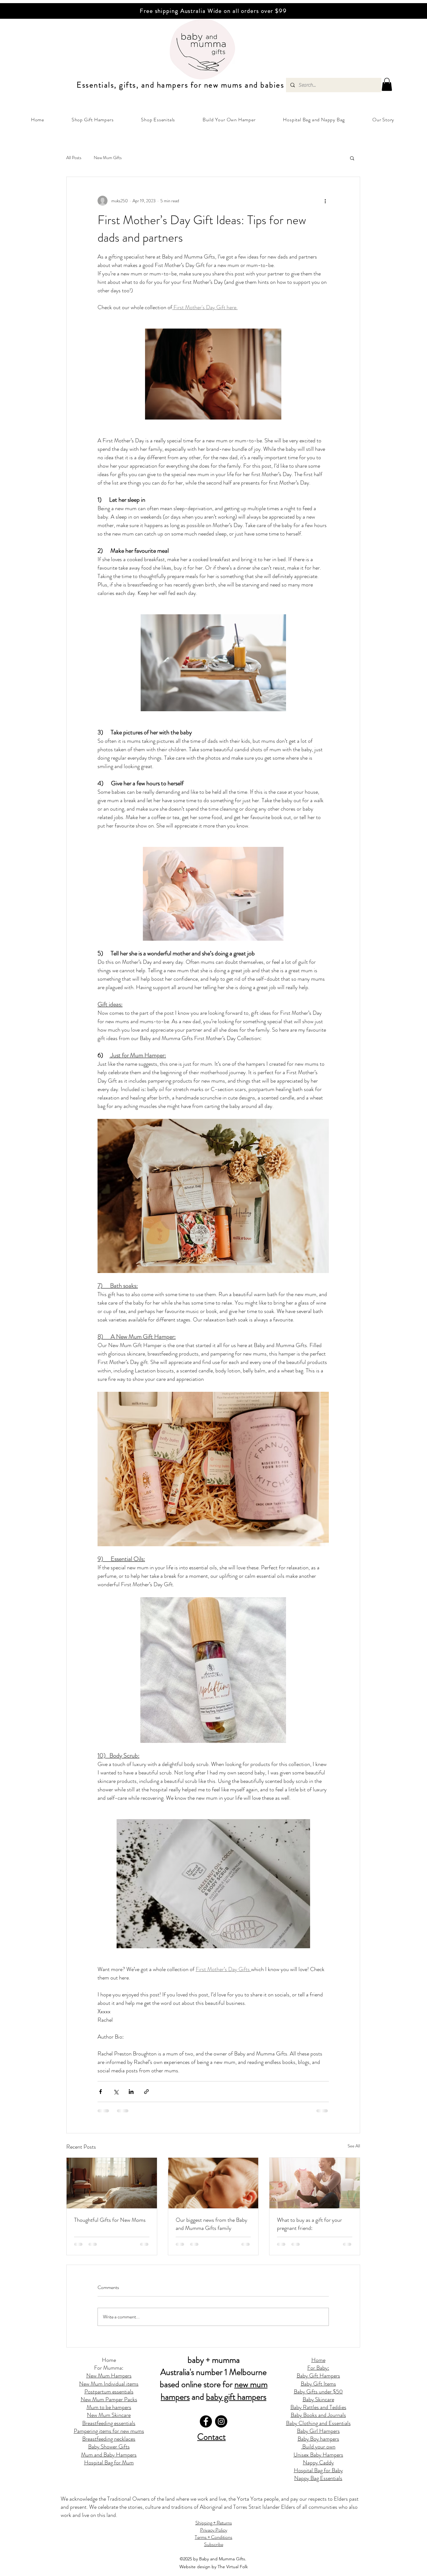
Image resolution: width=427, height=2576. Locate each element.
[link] (387, 84)
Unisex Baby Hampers (318, 2455)
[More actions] (325, 201)
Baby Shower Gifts (109, 2447)
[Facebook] (206, 2421)
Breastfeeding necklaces (109, 2439)
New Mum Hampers (109, 2376)
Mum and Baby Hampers (109, 2455)
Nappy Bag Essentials (318, 2478)
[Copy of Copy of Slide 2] (216, 3)
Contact (211, 2437)
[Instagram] (221, 2421)
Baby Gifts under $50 (318, 2392)
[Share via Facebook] (100, 2092)
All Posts (74, 158)
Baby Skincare (318, 2399)
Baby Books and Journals (318, 2415)
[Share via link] (146, 2092)
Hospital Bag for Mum (109, 2463)
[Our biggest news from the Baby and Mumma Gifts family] (213, 2183)
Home (109, 2360)
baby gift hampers (236, 2397)
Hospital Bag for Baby (318, 2470)
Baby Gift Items (318, 2384)
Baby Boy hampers (318, 2439)
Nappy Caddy (318, 2463)
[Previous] (34, 11)
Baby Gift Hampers (318, 2376)
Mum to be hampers (109, 2407)
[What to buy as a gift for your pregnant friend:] (315, 2183)
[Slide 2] (211, 3)
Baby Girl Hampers (318, 2431)
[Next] (393, 11)
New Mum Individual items (109, 2384)
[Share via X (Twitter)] (116, 2092)
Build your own (318, 2447)
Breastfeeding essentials (109, 2423)
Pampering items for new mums (109, 2431)
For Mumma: (109, 2368)
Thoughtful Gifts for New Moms (110, 2220)
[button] (93, 120)
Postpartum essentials (109, 2392)
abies (275, 85)
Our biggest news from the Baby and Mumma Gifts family (211, 2224)
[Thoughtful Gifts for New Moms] (112, 2183)
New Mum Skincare (109, 2415)
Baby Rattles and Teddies (318, 2407)
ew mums (226, 85)
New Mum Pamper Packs (109, 2399)
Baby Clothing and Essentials (318, 2423)
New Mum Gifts (108, 158)
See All (354, 2146)
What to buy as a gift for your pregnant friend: (309, 2224)
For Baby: (318, 2368)
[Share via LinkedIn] (131, 2092)
